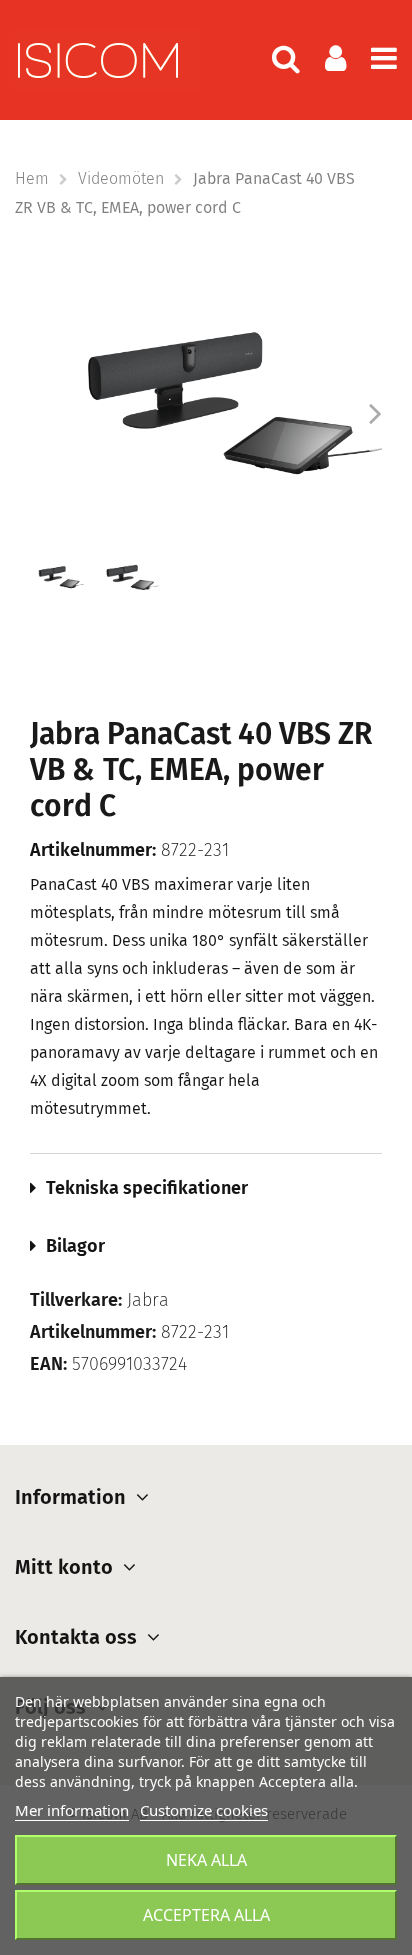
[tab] (206, 1188)
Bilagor (75, 1246)
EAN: (48, 1364)
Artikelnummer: (93, 850)
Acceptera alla (206, 1915)
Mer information (72, 1810)
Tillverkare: (76, 1300)
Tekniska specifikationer (147, 1188)
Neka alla (206, 1860)
